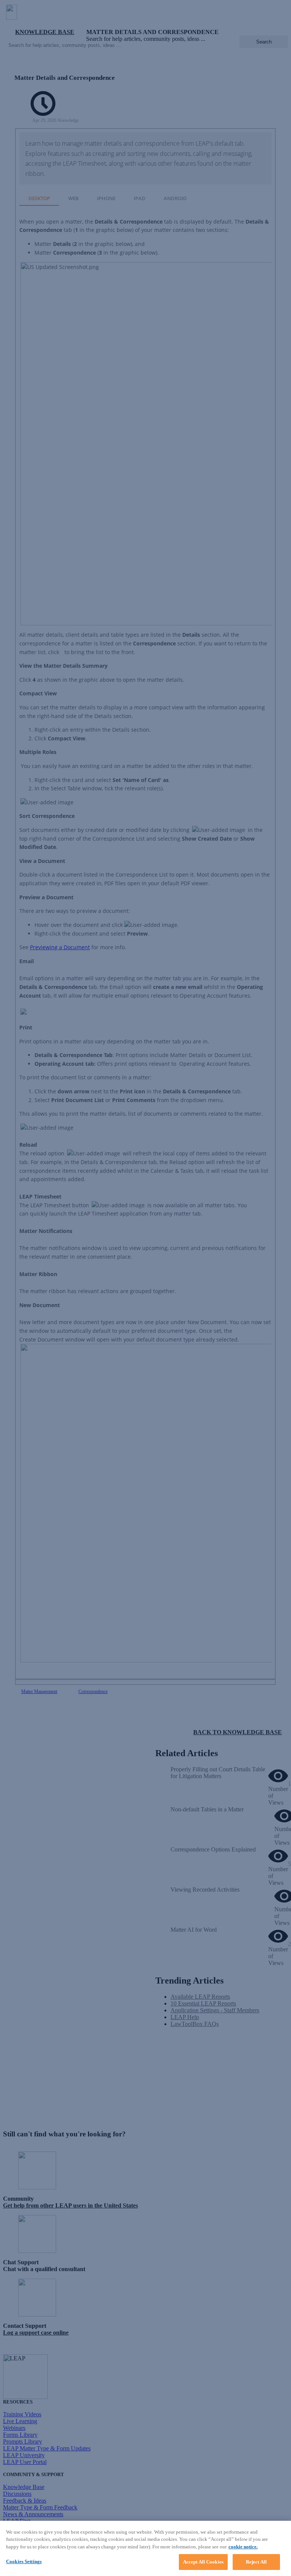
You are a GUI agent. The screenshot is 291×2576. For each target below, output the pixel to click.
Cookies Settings (24, 2561)
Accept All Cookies (203, 2562)
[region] (145, 2548)
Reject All (256, 2562)
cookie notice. (243, 2547)
